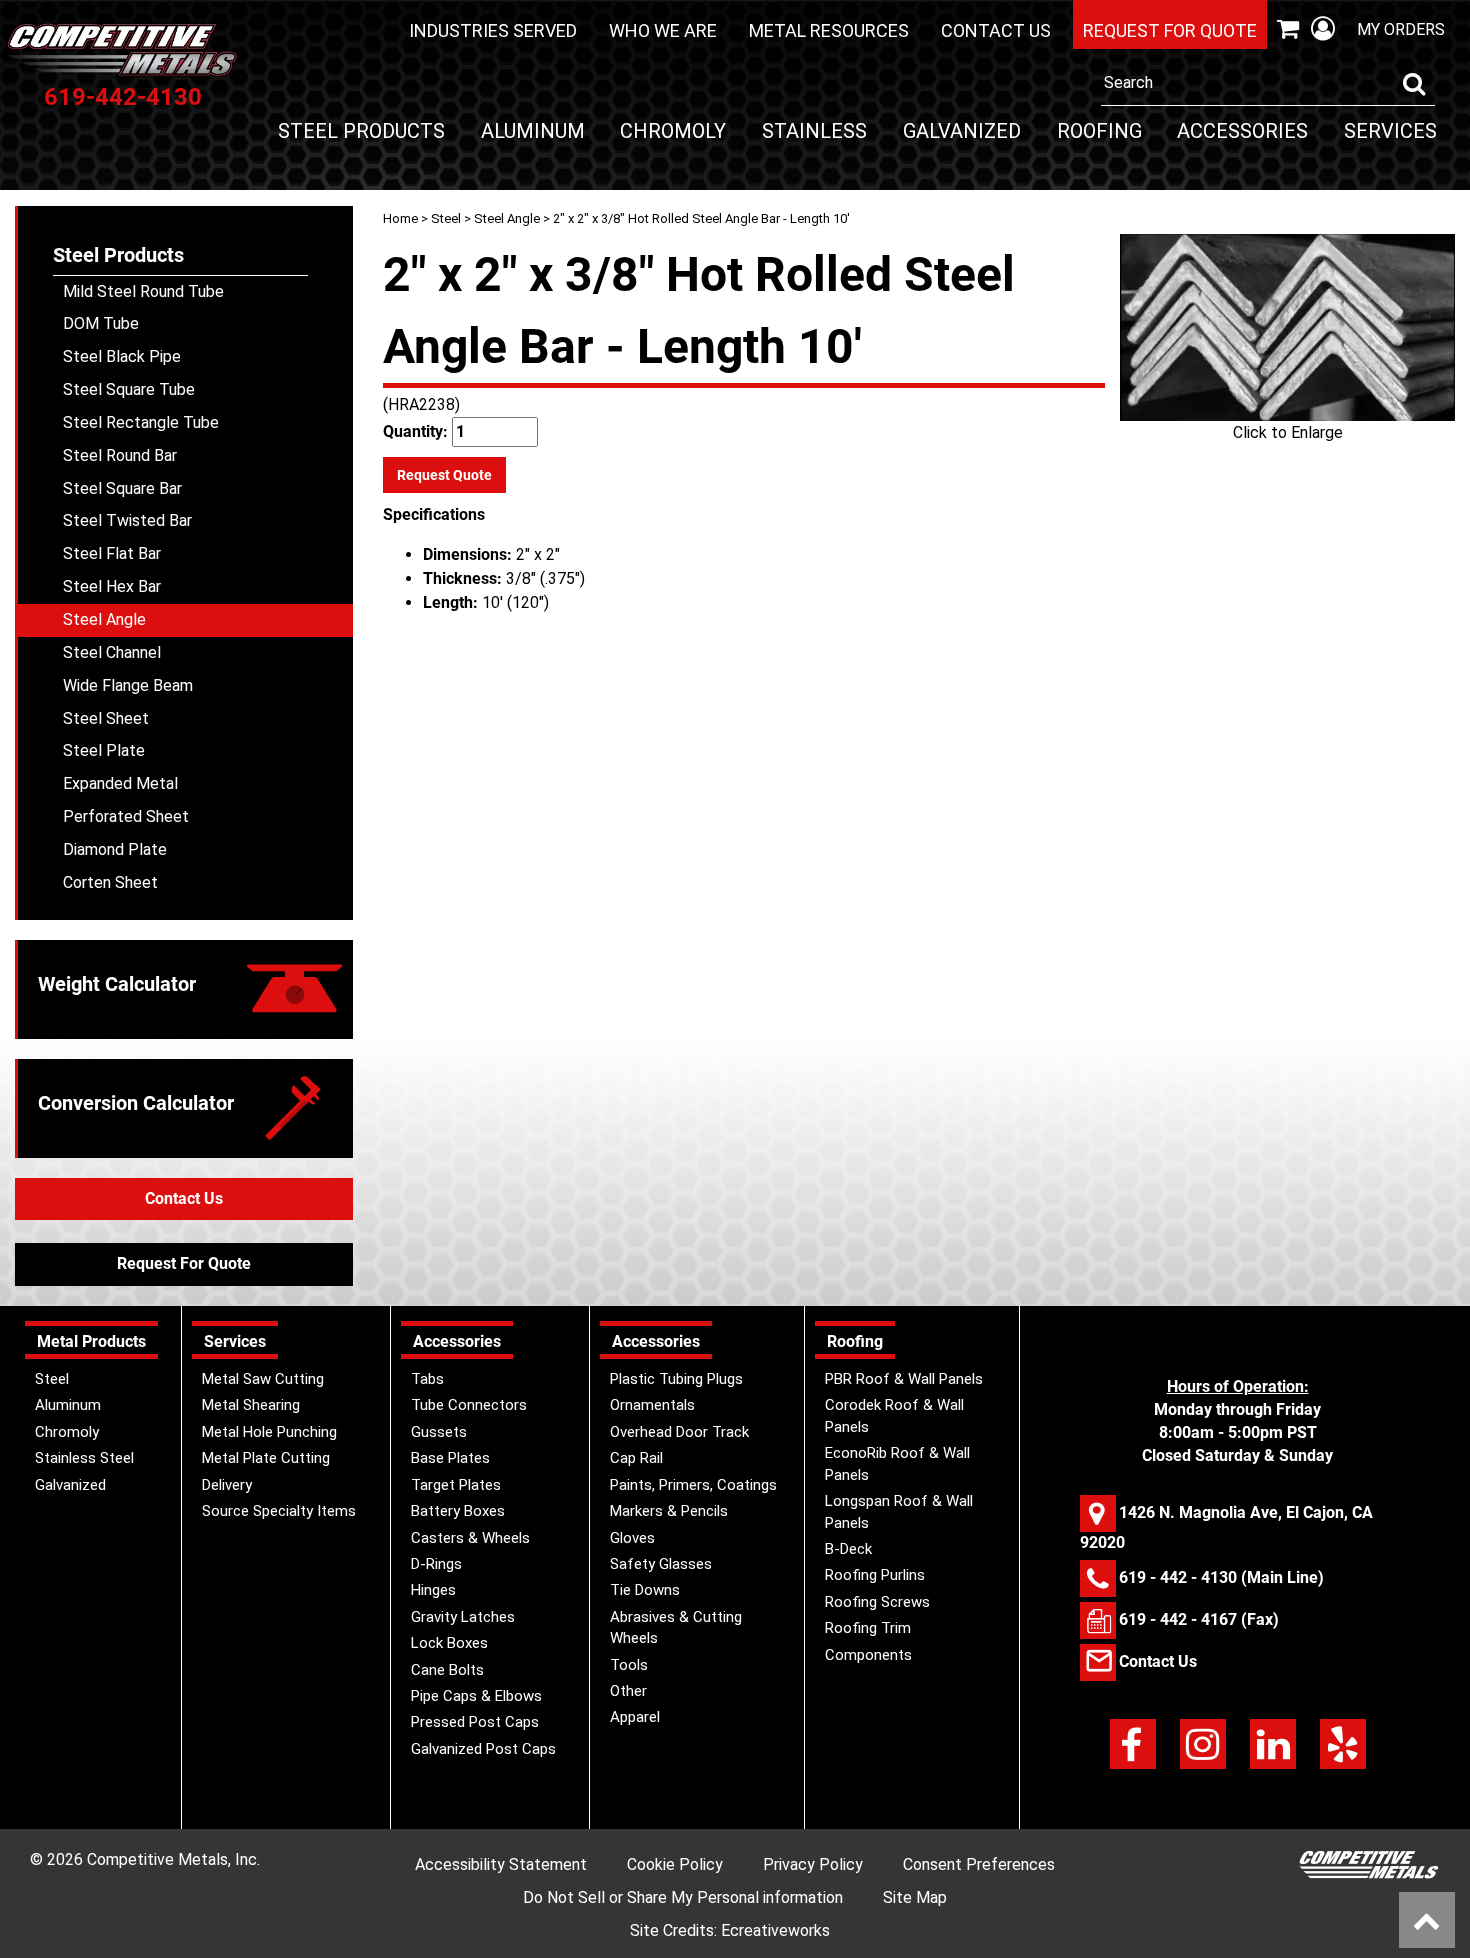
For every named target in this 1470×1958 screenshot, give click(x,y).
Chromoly (673, 131)
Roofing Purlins (875, 1575)
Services (1390, 131)
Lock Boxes (449, 1643)
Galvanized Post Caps (483, 1749)
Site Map (915, 1897)
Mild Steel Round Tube (143, 291)
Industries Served (493, 30)
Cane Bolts (447, 1670)
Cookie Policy (675, 1864)
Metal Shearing (251, 1405)
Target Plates (456, 1485)
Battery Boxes (458, 1511)
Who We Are (663, 30)
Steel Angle (507, 218)
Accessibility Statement (501, 1864)
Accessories (1242, 131)
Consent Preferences (979, 1864)
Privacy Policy (813, 1864)
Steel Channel (112, 652)
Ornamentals (652, 1405)
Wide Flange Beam (128, 685)
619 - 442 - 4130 (1178, 1577)
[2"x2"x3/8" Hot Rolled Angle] (1287, 327)
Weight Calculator (117, 984)
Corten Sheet (110, 882)
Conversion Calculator (136, 1103)
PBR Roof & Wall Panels (904, 1379)
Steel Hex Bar (112, 586)
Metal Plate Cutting (266, 1458)
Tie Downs (645, 1590)
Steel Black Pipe (122, 356)
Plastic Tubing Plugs (676, 1379)
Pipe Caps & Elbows (476, 1696)
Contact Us (996, 30)
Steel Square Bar (122, 488)
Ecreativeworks (775, 1930)
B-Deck (848, 1549)
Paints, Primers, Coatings (693, 1485)
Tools (629, 1665)
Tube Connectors (469, 1405)
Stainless (814, 131)
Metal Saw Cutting (263, 1379)
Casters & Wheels (470, 1538)
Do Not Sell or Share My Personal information (683, 1897)
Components (868, 1655)
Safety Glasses (661, 1564)
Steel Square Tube (129, 389)
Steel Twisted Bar (127, 520)
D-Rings (436, 1564)
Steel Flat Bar (112, 553)
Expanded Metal (120, 783)
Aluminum (533, 131)
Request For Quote (184, 1263)
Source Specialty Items (279, 1511)
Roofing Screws (877, 1602)
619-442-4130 (123, 97)
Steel (446, 218)
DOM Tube (101, 323)
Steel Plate (104, 750)
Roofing (1099, 131)
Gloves (632, 1538)
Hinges (433, 1590)
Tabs (427, 1379)
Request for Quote (1170, 30)
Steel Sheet (106, 718)
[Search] (1414, 84)
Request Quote (444, 475)
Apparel (635, 1717)
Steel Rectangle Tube (141, 422)
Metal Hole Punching (269, 1432)
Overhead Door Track (679, 1432)
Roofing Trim (868, 1628)
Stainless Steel (84, 1458)
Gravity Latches (463, 1617)
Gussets (439, 1432)
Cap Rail (636, 1458)
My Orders (1401, 29)
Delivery (227, 1485)
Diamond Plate (115, 849)
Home (400, 218)
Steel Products (361, 131)
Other (628, 1691)
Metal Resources (829, 30)
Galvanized (962, 131)
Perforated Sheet (126, 816)
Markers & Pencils (669, 1511)
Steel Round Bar (120, 455)
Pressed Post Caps (475, 1722)
